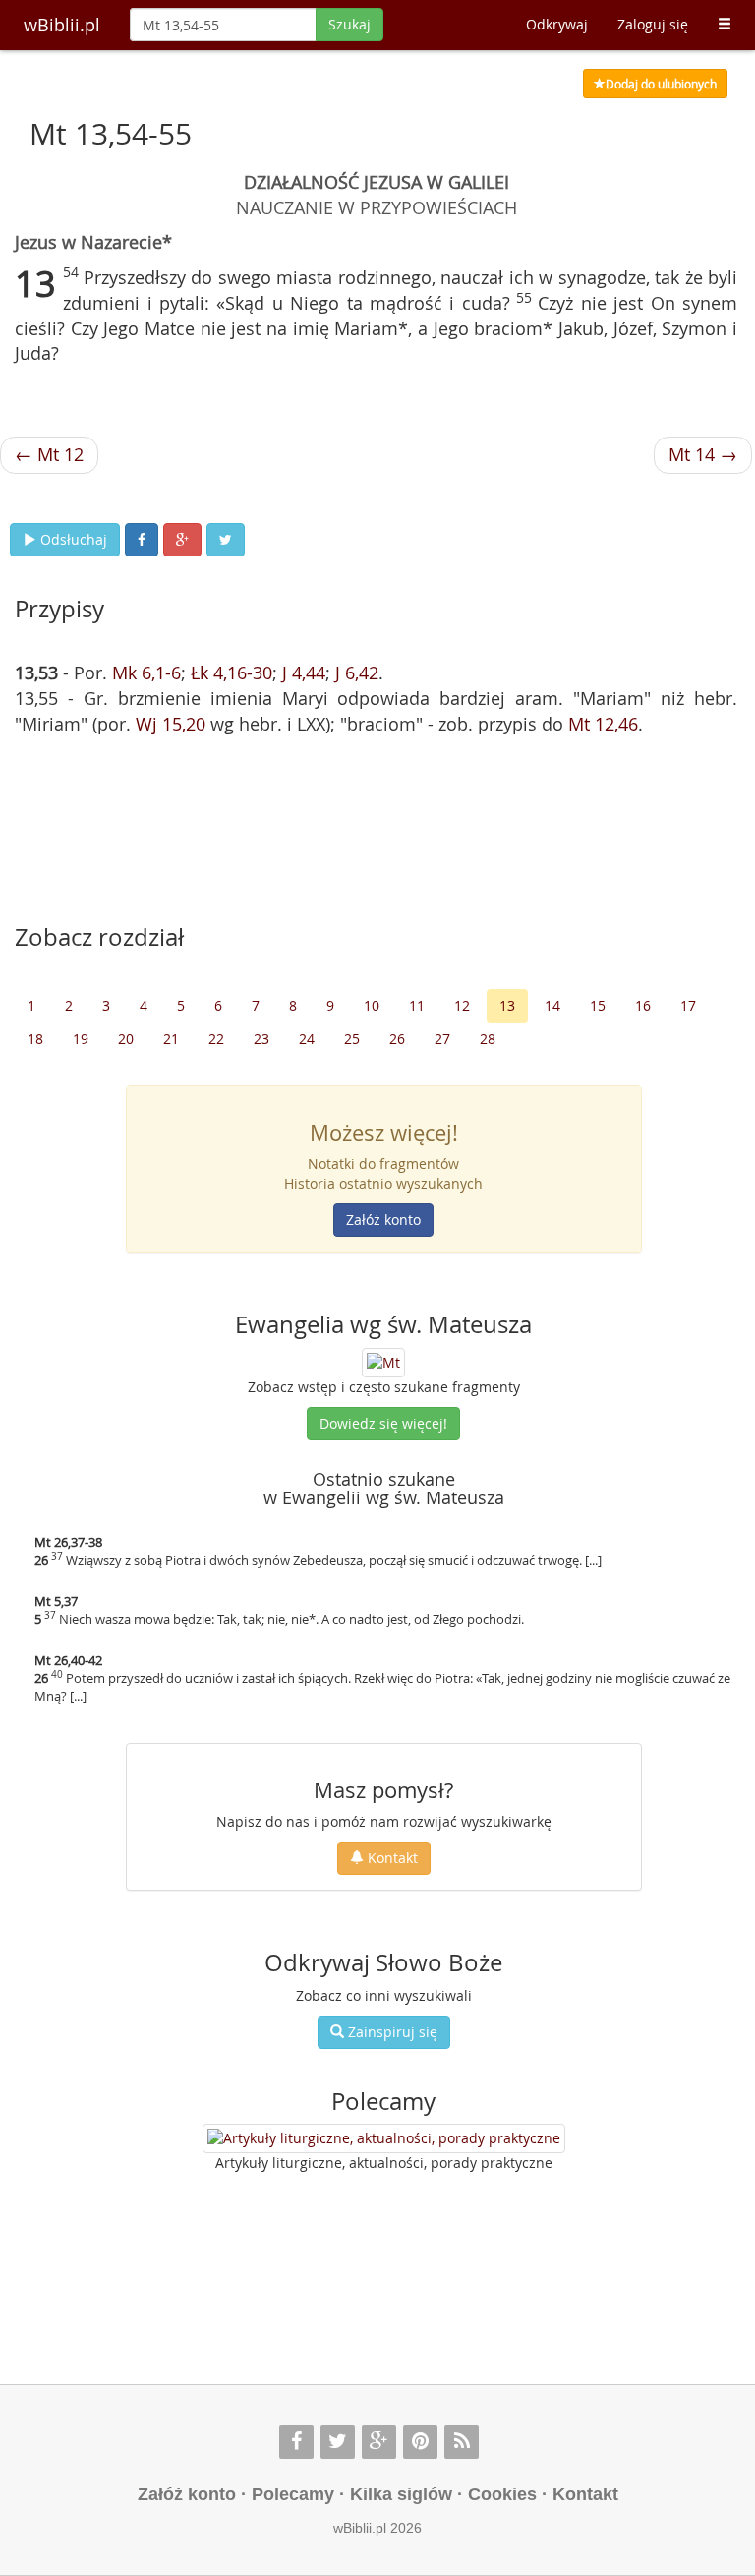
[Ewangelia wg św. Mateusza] (383, 1360)
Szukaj (349, 24)
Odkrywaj (557, 24)
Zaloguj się (653, 24)
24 (307, 1039)
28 (488, 1039)
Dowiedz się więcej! (383, 1423)
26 (397, 1039)
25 (352, 1039)
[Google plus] (379, 2442)
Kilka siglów (401, 2494)
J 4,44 (304, 673)
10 (372, 1005)
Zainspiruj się (391, 2032)
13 (507, 1005)
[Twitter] (338, 2442)
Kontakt (391, 1858)
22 (216, 1039)
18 (35, 1039)
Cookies (502, 2494)
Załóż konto (383, 1220)
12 (462, 1005)
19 (81, 1039)
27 (442, 1039)
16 (643, 1005)
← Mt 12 (49, 454)
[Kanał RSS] (462, 2442)
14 (552, 1005)
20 (126, 1039)
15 (598, 1005)
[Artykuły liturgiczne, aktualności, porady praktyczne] (384, 2138)
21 (171, 1039)
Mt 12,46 (603, 724)
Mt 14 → (703, 454)
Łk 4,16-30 (232, 673)
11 (417, 1005)
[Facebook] (296, 2442)
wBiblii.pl (62, 25)
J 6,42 (357, 673)
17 (688, 1005)
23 (261, 1039)
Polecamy (293, 2494)
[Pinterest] (420, 2442)
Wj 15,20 (171, 724)
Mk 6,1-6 (146, 673)
